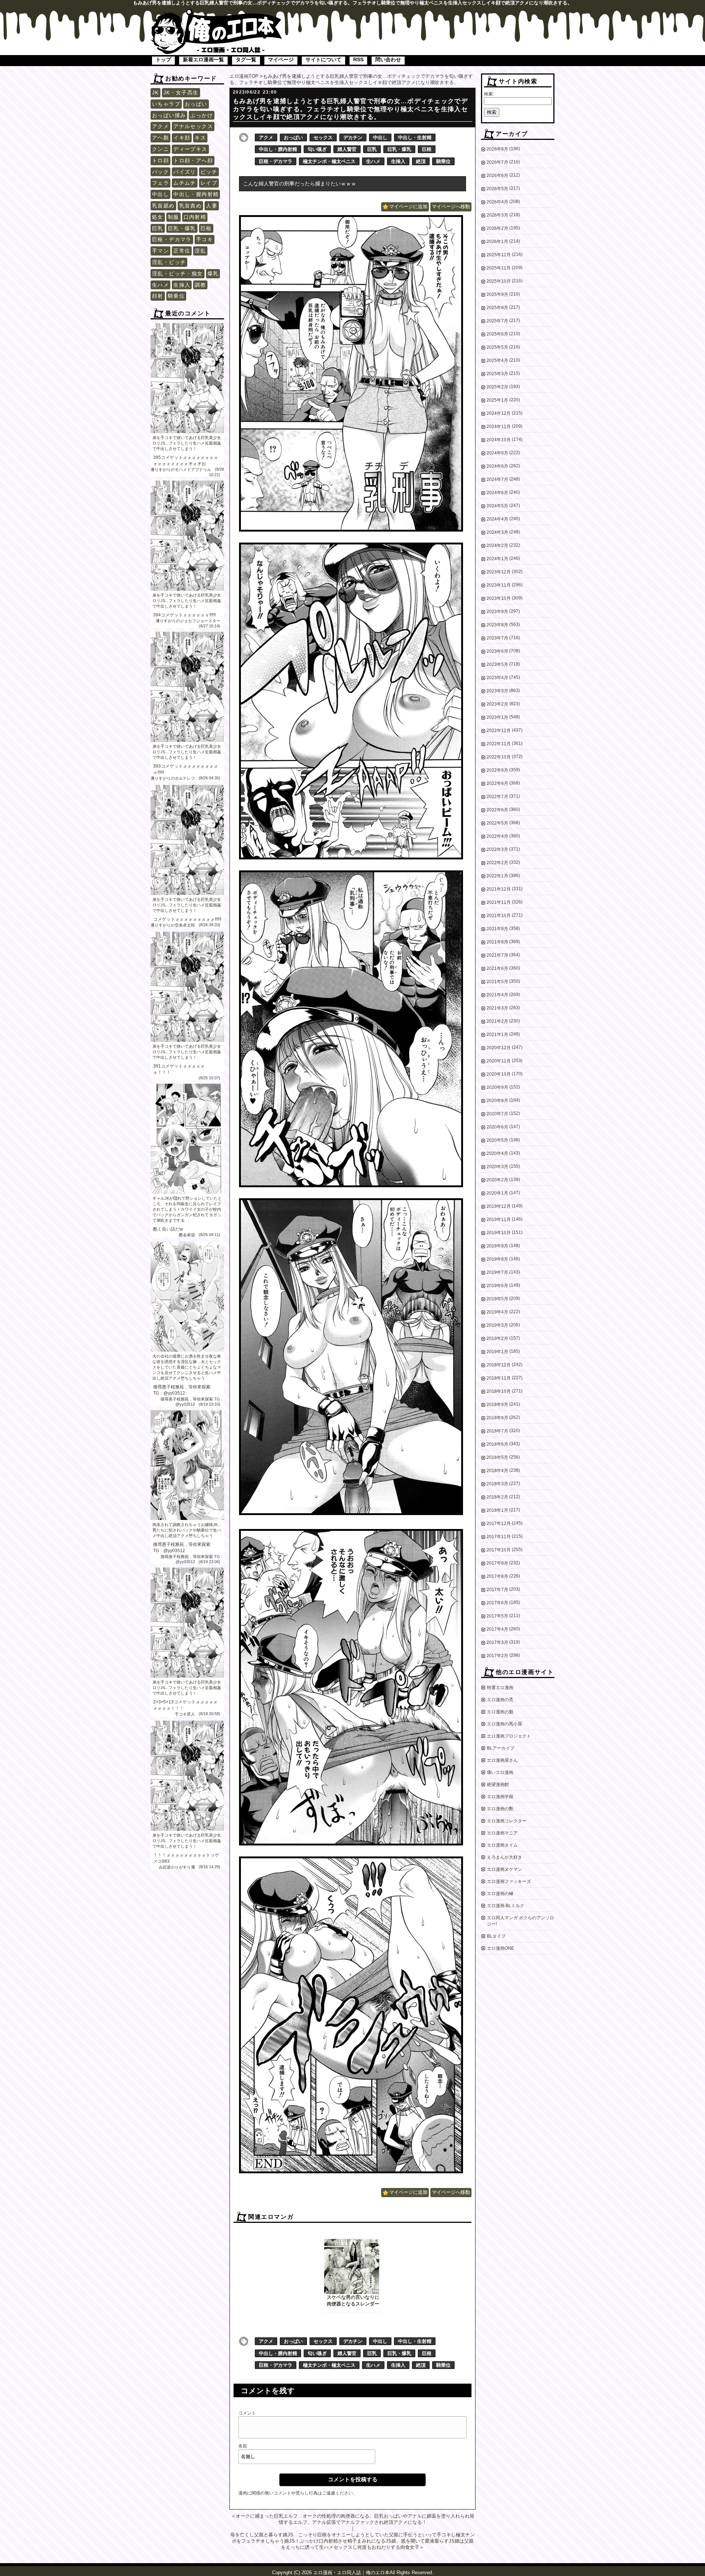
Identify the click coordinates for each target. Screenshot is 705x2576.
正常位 (182, 251)
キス (200, 138)
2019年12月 (499, 1206)
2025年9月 (497, 294)
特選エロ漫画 (500, 1688)
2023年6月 (497, 651)
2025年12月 (499, 255)
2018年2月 (497, 1497)
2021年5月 (497, 982)
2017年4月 (497, 1629)
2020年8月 (497, 1101)
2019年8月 (497, 1259)
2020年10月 (499, 1074)
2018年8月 (497, 1418)
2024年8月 (497, 466)
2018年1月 (497, 1510)
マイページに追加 (408, 206)
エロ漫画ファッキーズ (509, 1881)
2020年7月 (497, 1114)
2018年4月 (497, 1471)
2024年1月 (497, 559)
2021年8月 (497, 942)
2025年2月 (497, 387)
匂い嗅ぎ (317, 149)
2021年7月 (497, 955)
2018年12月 (499, 1365)
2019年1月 (497, 1352)
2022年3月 (497, 849)
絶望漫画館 (498, 1785)
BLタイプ (496, 1936)
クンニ (160, 149)
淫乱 (200, 251)
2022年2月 (497, 863)
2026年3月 (497, 215)
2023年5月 (497, 664)
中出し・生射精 (415, 137)
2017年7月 (497, 1590)
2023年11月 (499, 585)
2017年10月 (499, 1550)
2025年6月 (497, 334)
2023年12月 (499, 572)
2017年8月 (497, 1576)
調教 (200, 285)
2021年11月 (499, 902)
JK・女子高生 (181, 93)
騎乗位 (176, 296)
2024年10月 (499, 440)
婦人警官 (347, 149)
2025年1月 (497, 400)
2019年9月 (497, 1246)
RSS (358, 59)
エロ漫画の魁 (500, 1712)
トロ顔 (160, 160)
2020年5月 (497, 1140)
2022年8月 (497, 783)
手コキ (205, 239)
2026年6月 (497, 175)
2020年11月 (499, 1061)
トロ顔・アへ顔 (193, 160)
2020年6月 (497, 1127)
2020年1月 (497, 1193)
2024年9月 (497, 453)
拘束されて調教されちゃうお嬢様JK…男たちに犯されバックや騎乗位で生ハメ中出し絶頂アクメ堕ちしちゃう (187, 1530)
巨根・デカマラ (172, 239)
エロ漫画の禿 (500, 1700)
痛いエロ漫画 (500, 1772)
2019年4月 (497, 1312)
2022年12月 (499, 731)
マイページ (281, 59)
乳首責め (191, 206)
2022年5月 (497, 823)
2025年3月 (497, 374)
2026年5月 (497, 189)
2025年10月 (499, 281)
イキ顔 (182, 138)
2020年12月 (499, 1048)
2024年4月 (497, 519)
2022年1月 (497, 876)
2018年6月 (497, 1444)
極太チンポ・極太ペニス (329, 161)
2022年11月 (499, 744)
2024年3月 (497, 532)
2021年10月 (499, 916)
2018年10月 (499, 1391)
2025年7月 (497, 321)
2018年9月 (497, 1405)
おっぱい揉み (169, 115)
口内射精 (195, 217)
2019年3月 (497, 1325)
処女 (158, 217)
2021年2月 (497, 1021)
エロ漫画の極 (500, 1894)
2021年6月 (497, 968)
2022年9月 (497, 770)
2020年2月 (497, 1180)
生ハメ (160, 285)
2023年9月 (497, 612)
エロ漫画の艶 (500, 1809)
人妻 (212, 206)
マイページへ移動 (451, 206)
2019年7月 (497, 1272)
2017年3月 (497, 1642)
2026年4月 (497, 202)
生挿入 (182, 285)
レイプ (209, 183)
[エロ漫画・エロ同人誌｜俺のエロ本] (217, 13)
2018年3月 (497, 1484)
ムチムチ (185, 183)
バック (160, 172)
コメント (247, 2413)
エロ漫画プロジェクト (509, 1736)
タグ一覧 (246, 59)
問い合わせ (388, 59)
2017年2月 (497, 1656)
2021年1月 (497, 1035)
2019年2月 (497, 1338)
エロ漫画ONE (500, 1948)
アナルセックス (193, 126)
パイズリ (185, 172)
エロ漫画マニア (502, 1833)
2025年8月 (497, 308)
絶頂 (421, 161)
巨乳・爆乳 (182, 228)
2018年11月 (499, 1378)
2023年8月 (497, 625)
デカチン (353, 137)
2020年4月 (497, 1153)
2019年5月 (497, 1299)
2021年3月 (497, 1008)
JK (156, 93)
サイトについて (323, 59)
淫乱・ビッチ (169, 262)
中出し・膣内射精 (196, 194)
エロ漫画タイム (502, 1845)
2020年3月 (497, 1167)
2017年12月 (499, 1524)
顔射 (158, 296)
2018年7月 (497, 1431)
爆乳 (213, 273)
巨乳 (158, 228)
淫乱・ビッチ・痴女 (178, 273)
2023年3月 (497, 691)
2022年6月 (497, 810)
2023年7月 (497, 638)
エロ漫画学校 (500, 1797)
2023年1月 (497, 717)
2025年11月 (499, 268)
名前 (243, 2446)
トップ (163, 59)
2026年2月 (497, 228)
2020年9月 (497, 1087)
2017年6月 (497, 1603)
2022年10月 (499, 757)
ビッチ (209, 172)
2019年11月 (499, 1220)
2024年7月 (497, 479)
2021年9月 (497, 929)
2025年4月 (497, 361)
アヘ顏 (160, 138)
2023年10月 (499, 598)
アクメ (160, 126)
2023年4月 (497, 678)
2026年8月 (497, 149)
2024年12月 (499, 413)
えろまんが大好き (505, 1857)
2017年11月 (499, 1537)
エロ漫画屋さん (502, 1760)
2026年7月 (497, 162)
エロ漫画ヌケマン (505, 1869)
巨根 (206, 228)
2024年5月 (497, 506)
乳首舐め (163, 206)
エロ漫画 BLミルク (506, 1906)
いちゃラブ (166, 104)
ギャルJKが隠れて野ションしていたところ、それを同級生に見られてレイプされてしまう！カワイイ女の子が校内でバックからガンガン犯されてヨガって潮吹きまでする (187, 1209)
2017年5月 (497, 1616)
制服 (173, 217)
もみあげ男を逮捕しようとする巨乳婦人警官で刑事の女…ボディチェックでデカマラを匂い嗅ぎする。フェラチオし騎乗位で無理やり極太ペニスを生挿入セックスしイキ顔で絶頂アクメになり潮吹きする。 (350, 109)
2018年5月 (497, 1457)
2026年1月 (497, 242)
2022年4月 (497, 836)
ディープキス (190, 149)
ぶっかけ (202, 115)
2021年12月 (499, 889)
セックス (323, 137)
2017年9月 (497, 1563)
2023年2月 (497, 704)
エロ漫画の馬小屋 (505, 1724)
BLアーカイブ (501, 1748)
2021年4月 (497, 995)
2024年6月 (497, 493)
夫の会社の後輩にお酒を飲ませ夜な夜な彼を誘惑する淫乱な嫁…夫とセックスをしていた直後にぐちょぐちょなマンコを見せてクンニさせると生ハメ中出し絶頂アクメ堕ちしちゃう (187, 1367)
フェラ (160, 183)
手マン (160, 251)
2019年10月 (499, 1233)
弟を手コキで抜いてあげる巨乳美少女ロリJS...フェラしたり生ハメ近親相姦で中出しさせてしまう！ (187, 443)
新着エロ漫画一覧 (203, 59)
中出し (160, 194)
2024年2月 (497, 546)
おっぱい (196, 104)
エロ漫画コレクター (507, 1821)
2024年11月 (499, 427)
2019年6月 (497, 1286)
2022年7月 (497, 797)
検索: (489, 94)
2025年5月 (497, 347)
